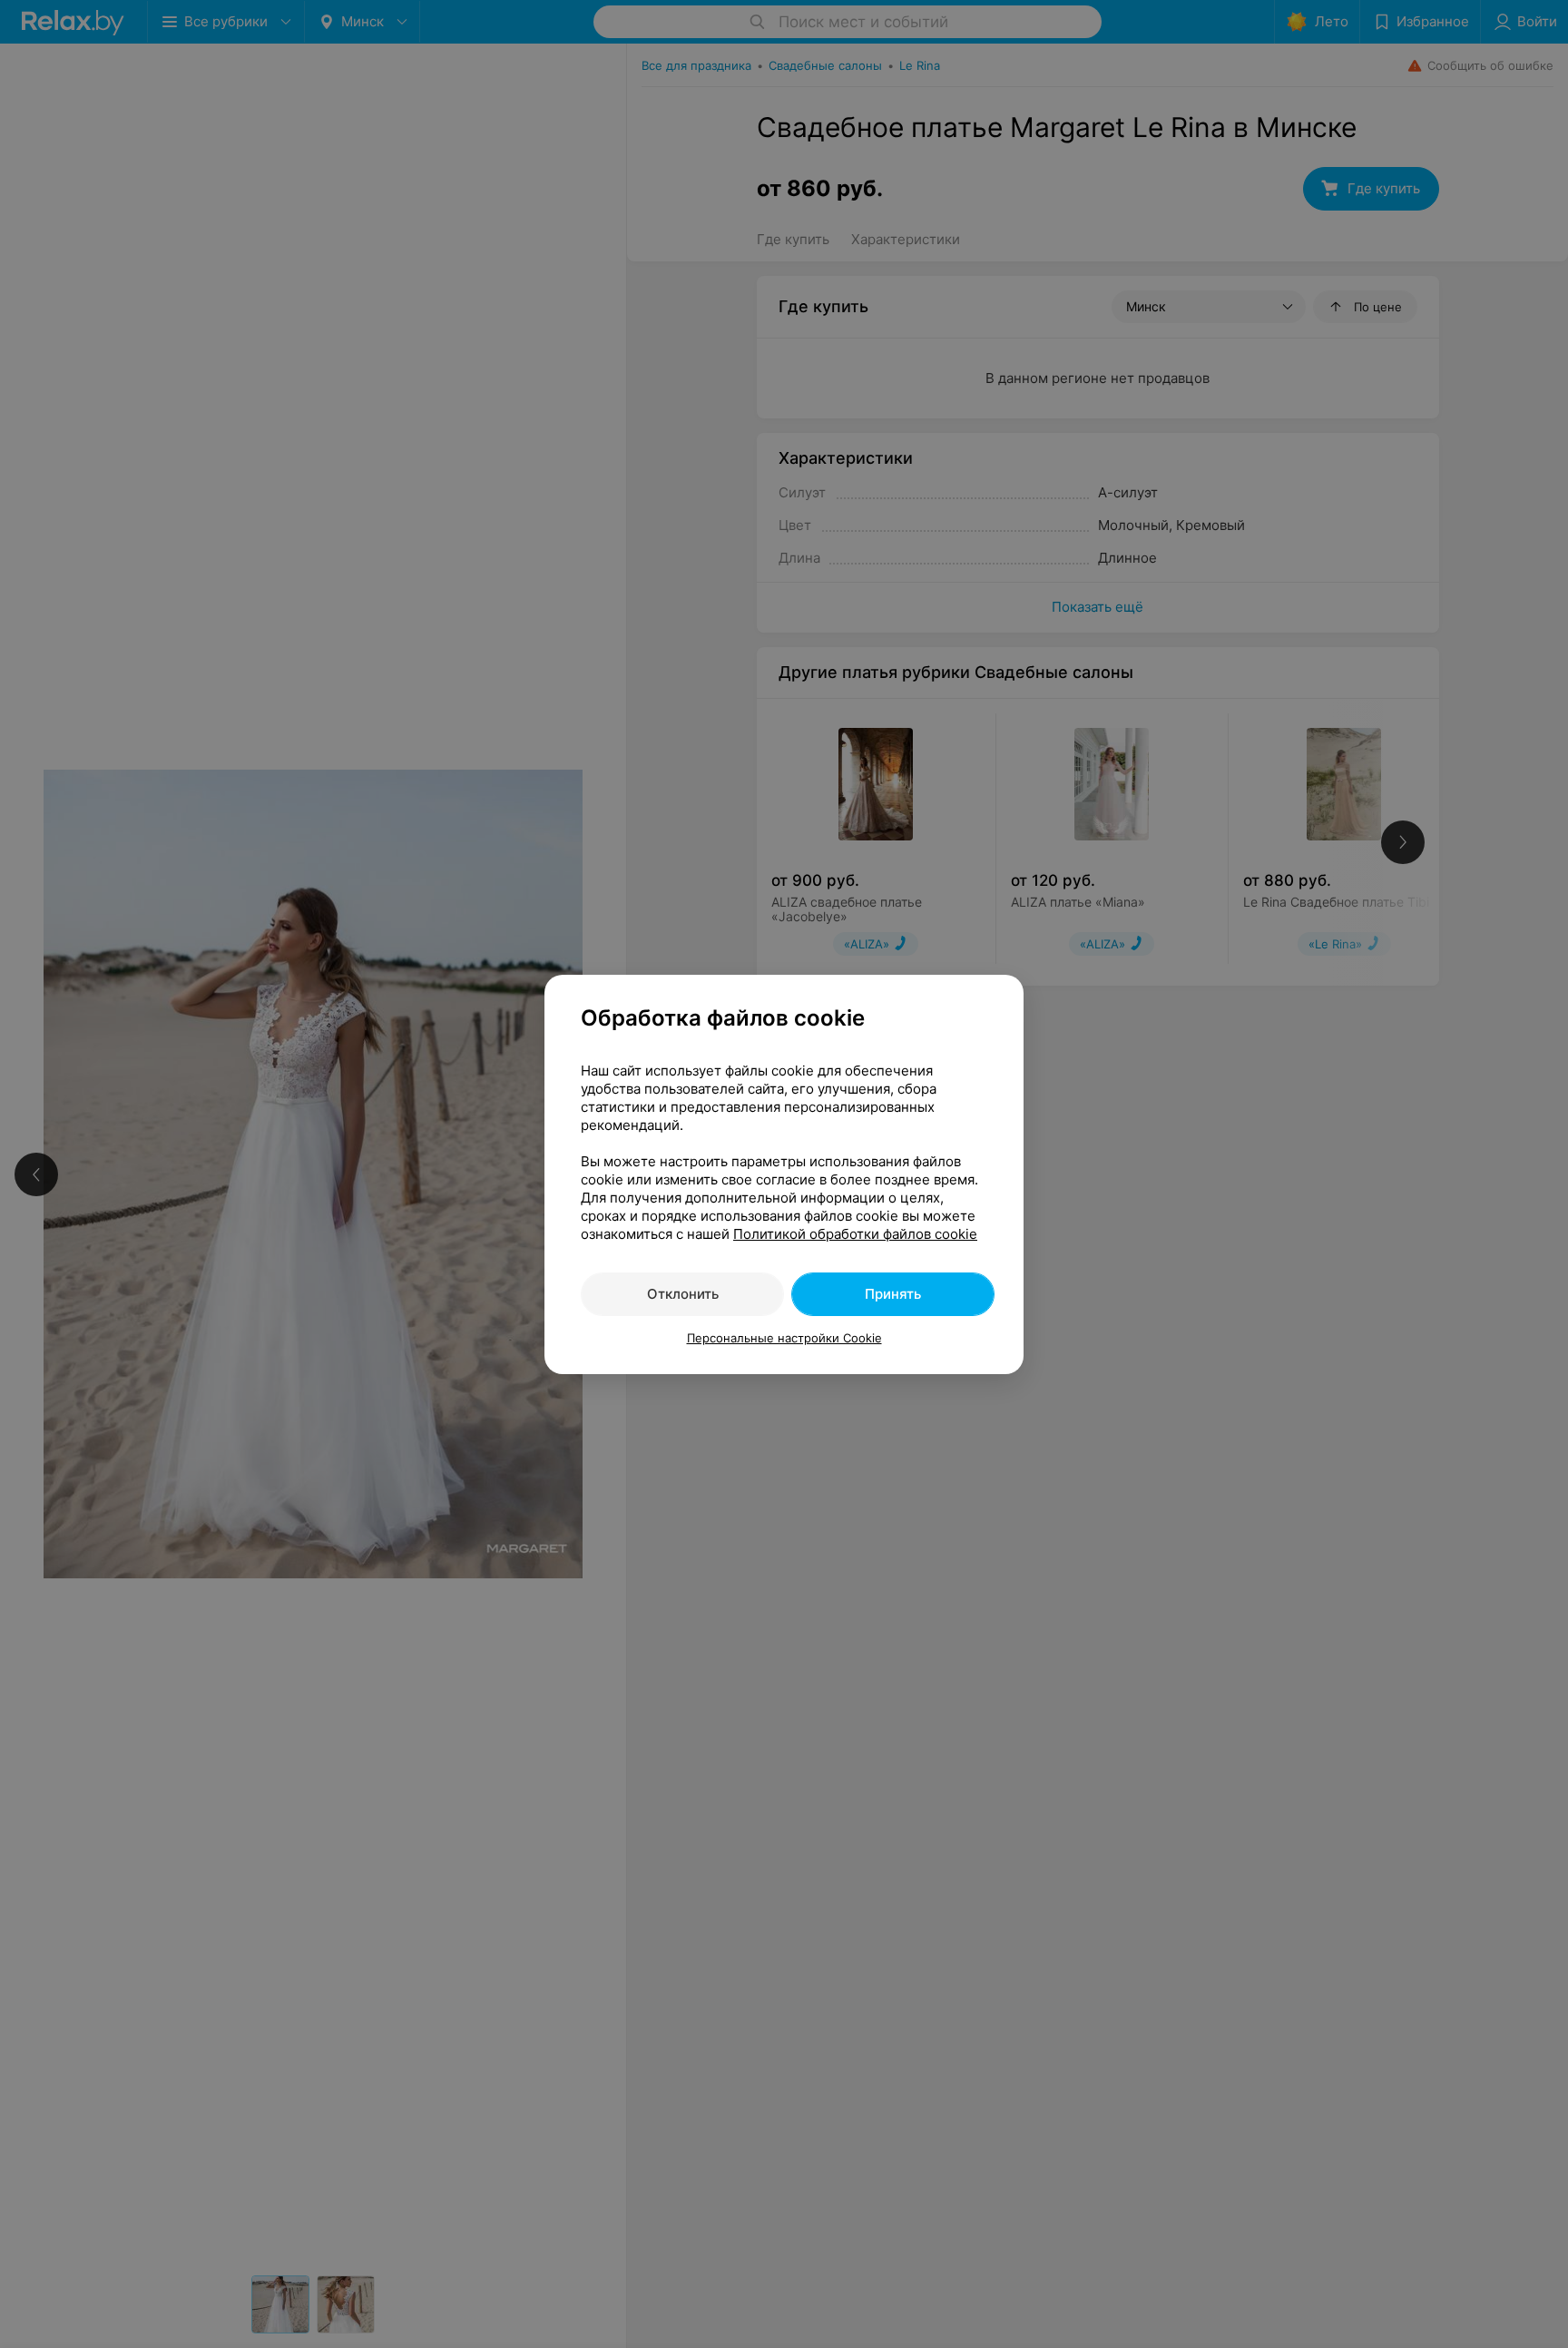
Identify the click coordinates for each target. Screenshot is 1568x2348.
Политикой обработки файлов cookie (855, 1234)
